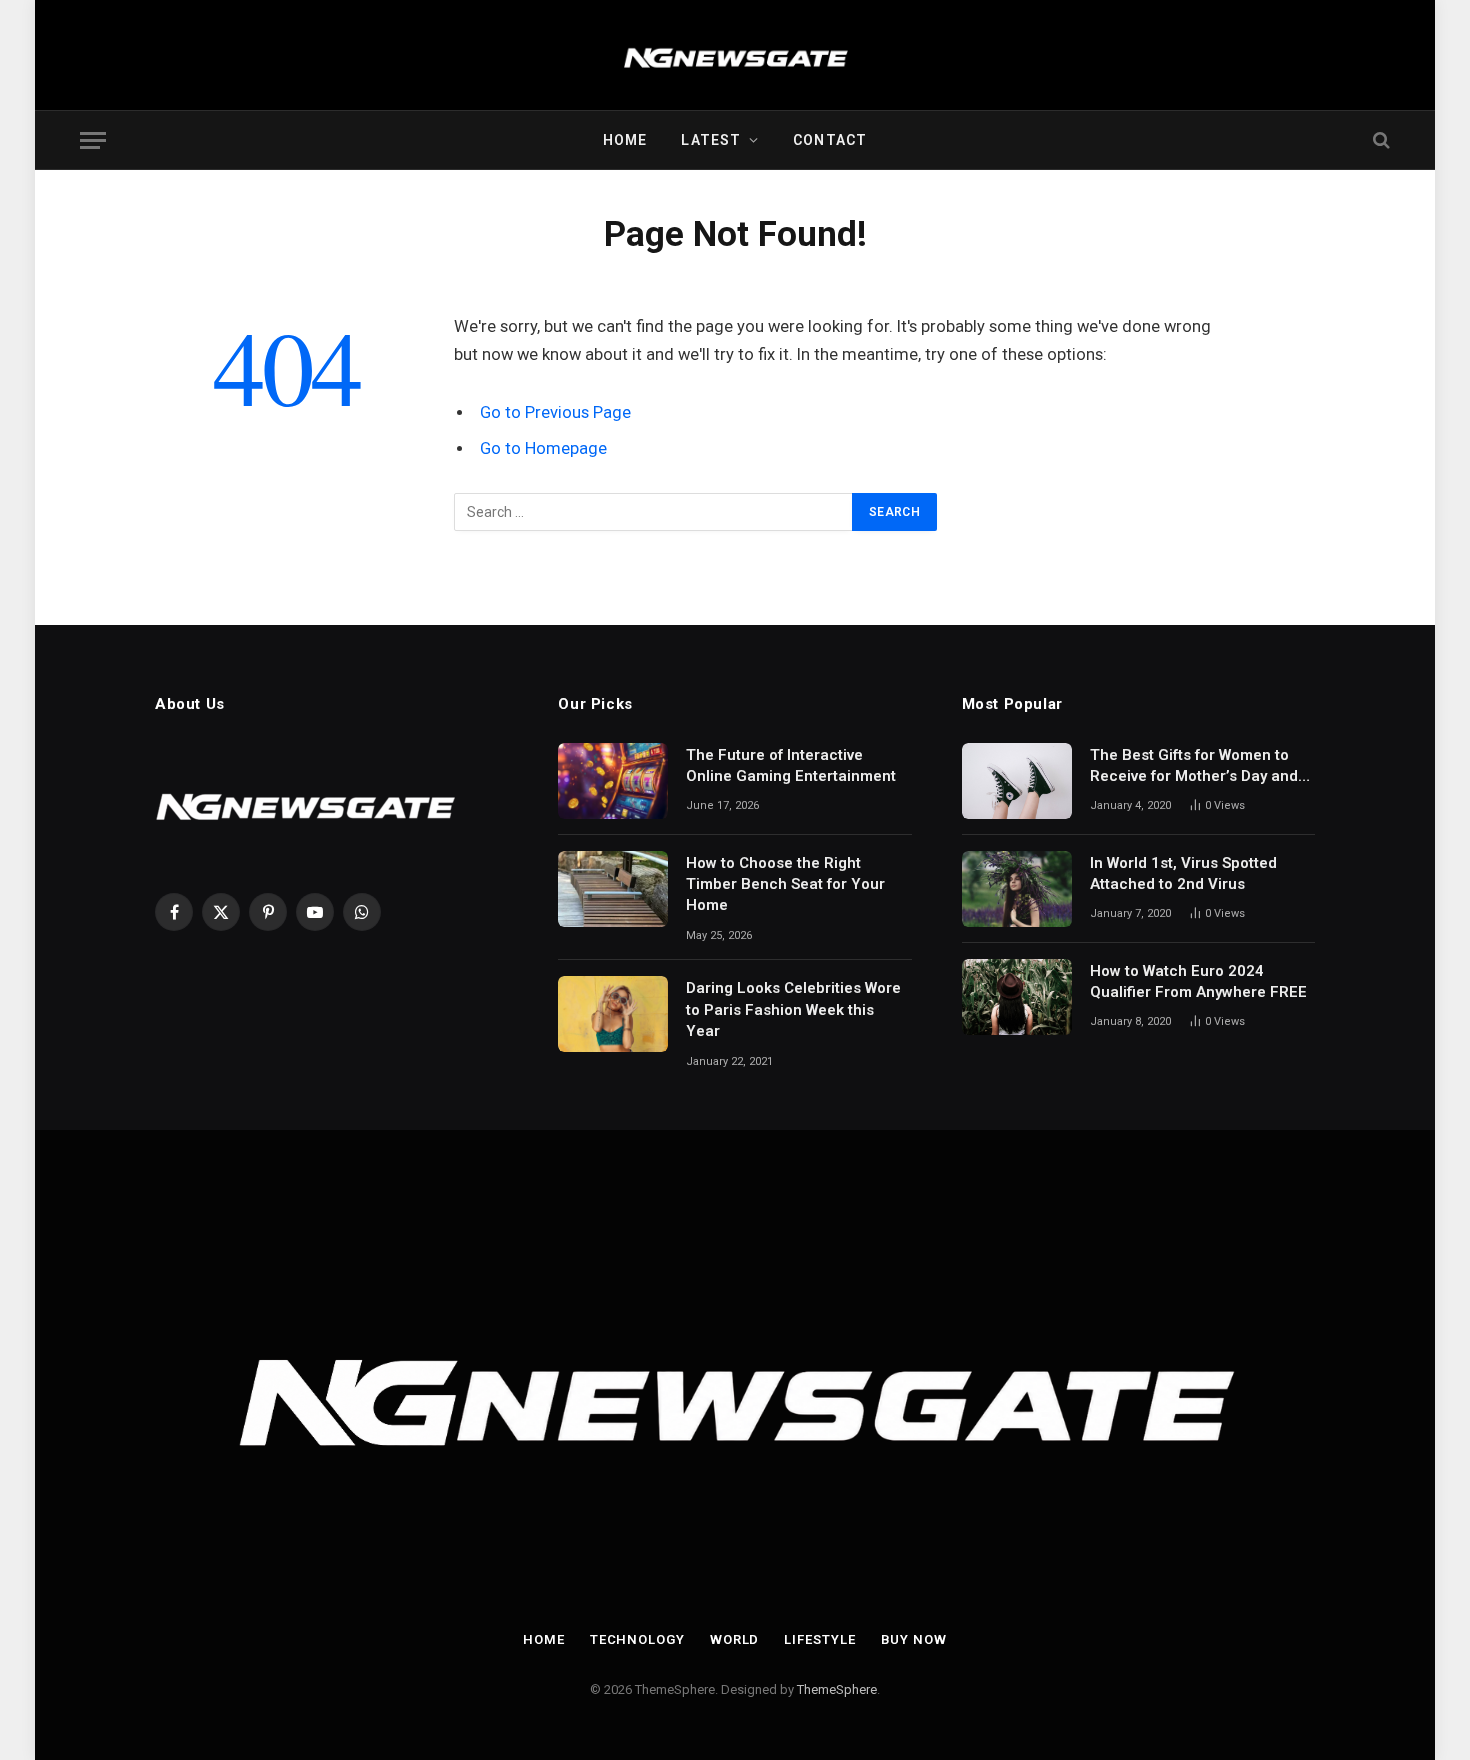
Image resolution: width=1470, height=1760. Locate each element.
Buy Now (914, 1639)
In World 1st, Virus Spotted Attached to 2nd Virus (1183, 873)
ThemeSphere (837, 1689)
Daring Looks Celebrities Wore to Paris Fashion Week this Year (793, 1009)
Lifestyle (819, 1639)
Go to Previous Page (555, 412)
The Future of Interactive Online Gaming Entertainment (791, 765)
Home (625, 140)
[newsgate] (735, 55)
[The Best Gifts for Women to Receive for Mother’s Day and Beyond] (1017, 781)
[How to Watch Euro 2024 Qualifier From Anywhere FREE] (1017, 997)
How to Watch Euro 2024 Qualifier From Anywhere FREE (1198, 981)
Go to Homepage (543, 448)
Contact (830, 140)
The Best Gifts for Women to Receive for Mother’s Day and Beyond (1194, 767)
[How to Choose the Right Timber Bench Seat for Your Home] (613, 889)
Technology (637, 1639)
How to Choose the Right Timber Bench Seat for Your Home (785, 884)
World (735, 1639)
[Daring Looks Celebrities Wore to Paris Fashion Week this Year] (613, 1014)
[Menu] (93, 140)
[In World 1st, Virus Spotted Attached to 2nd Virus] (1017, 889)
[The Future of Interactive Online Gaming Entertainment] (613, 781)
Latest (711, 140)
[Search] (1379, 140)
